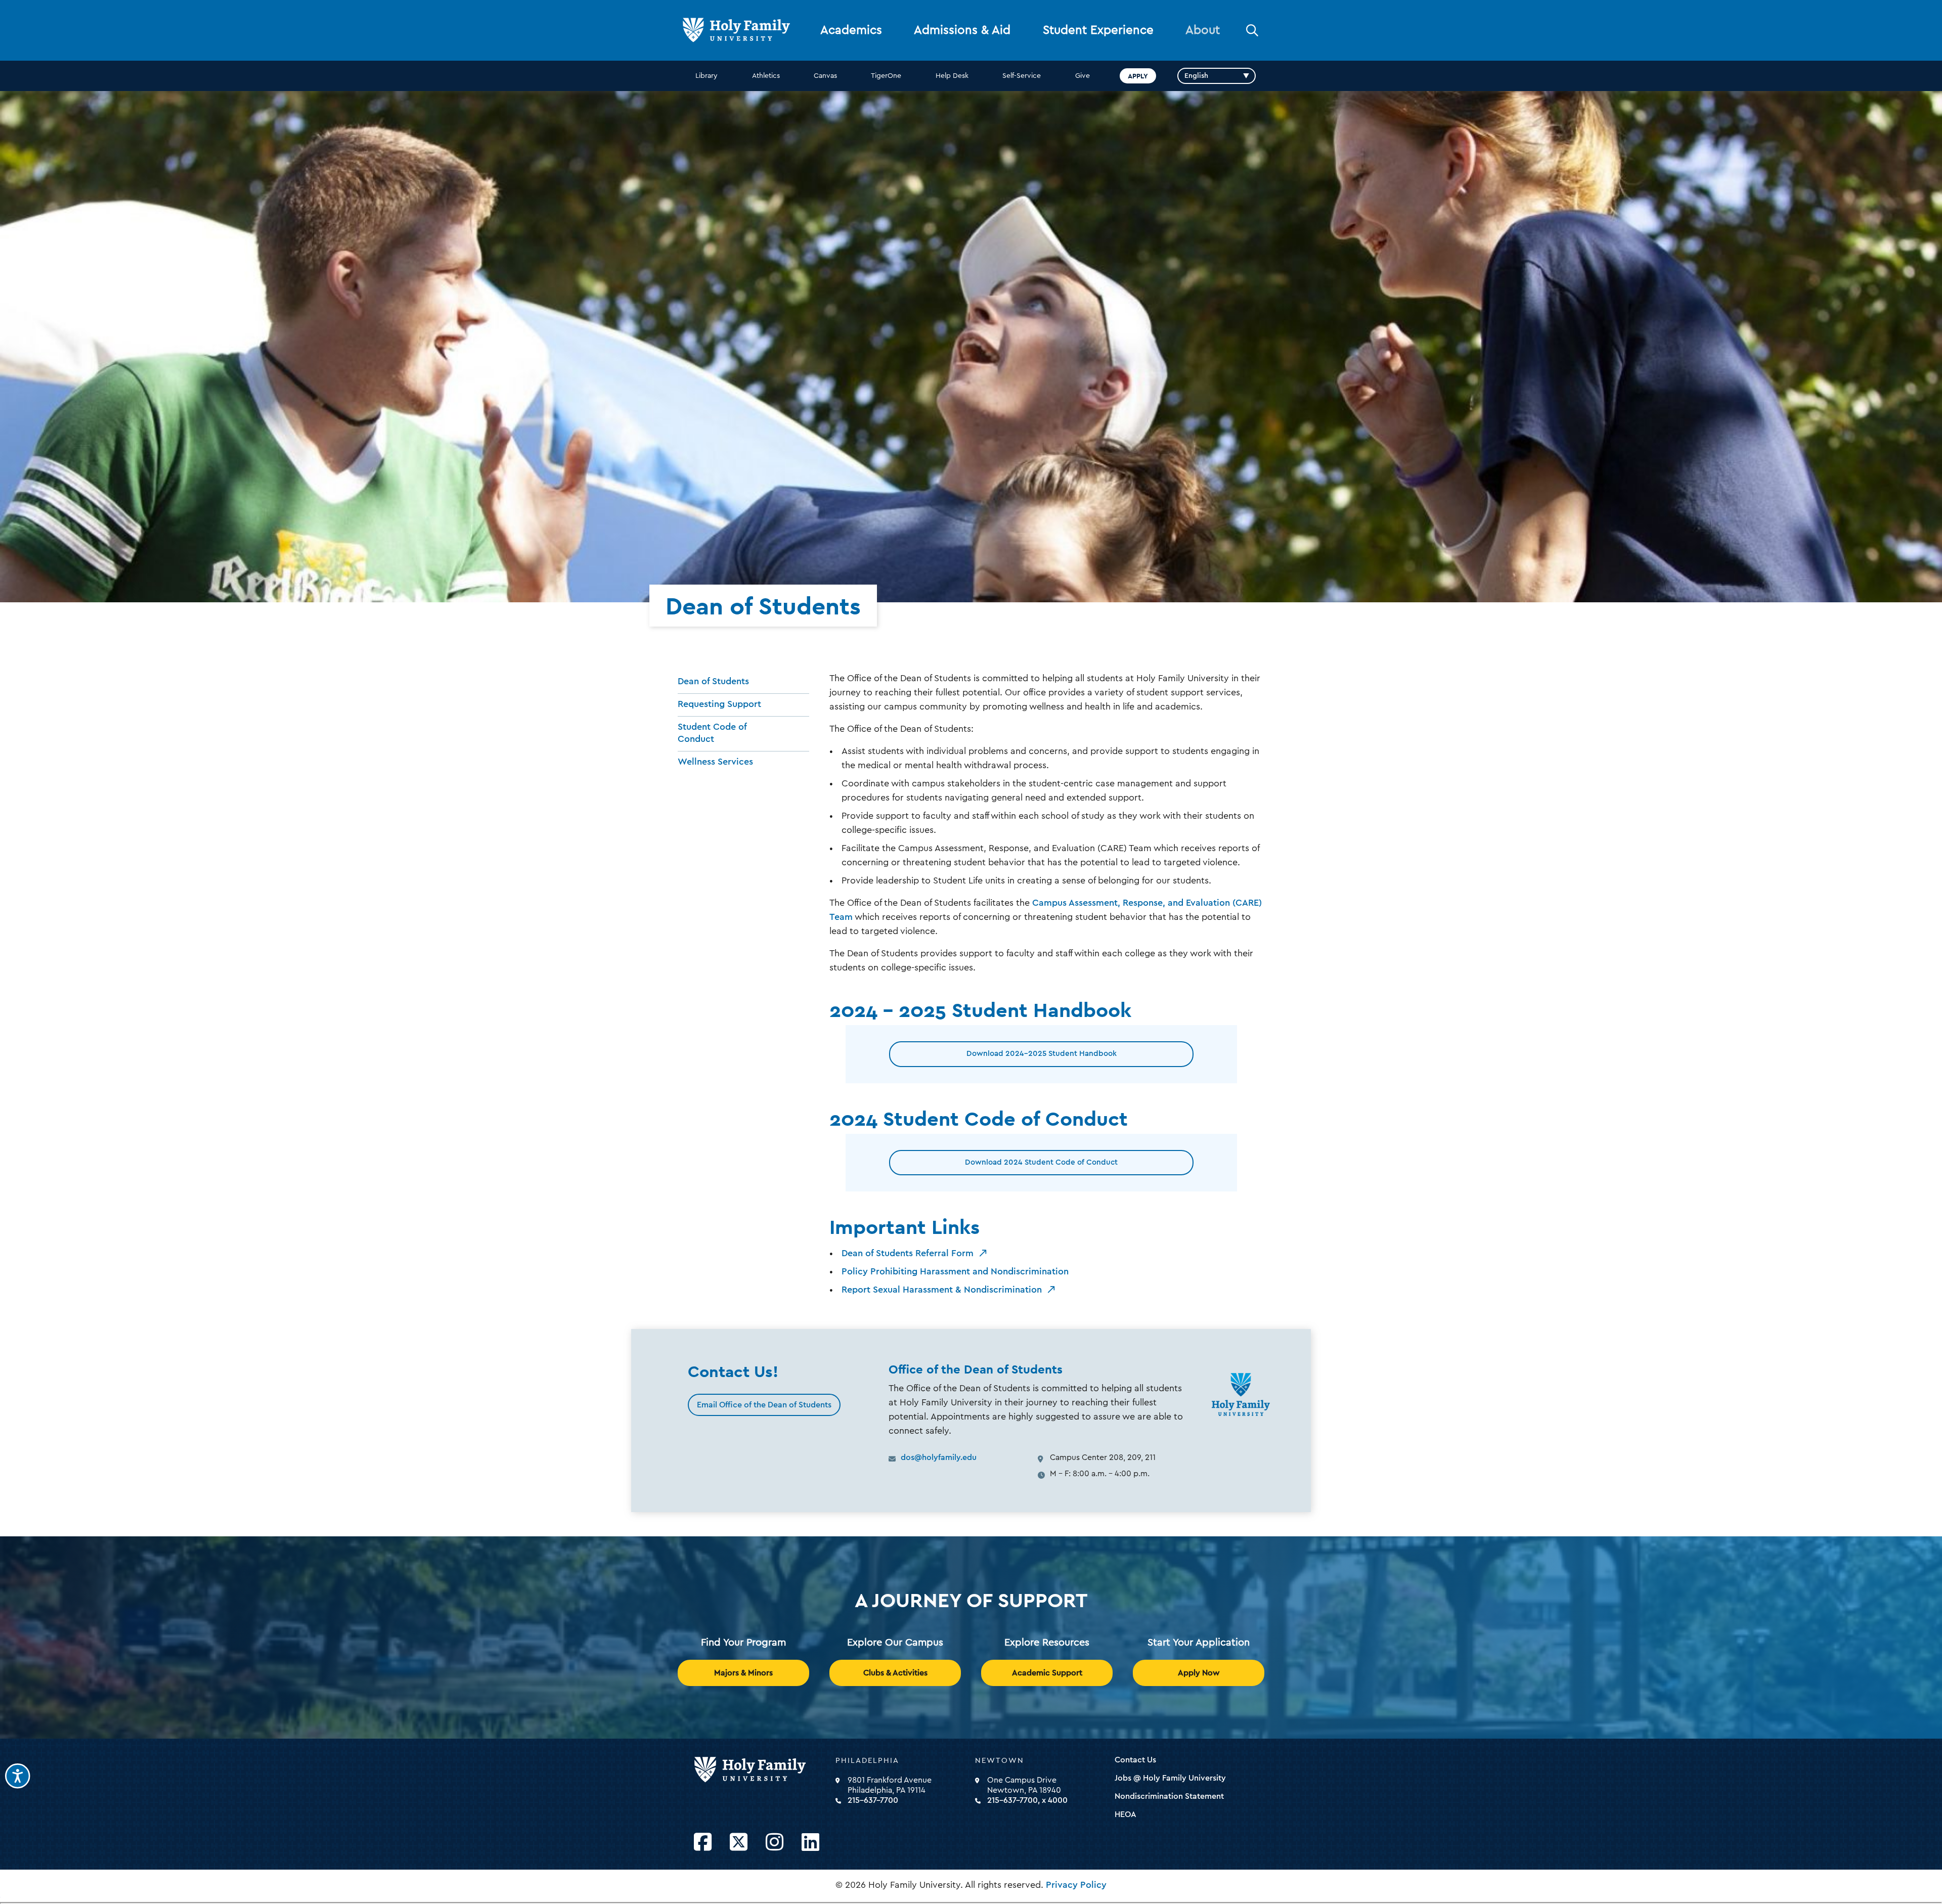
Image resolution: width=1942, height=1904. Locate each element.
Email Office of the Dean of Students (764, 1405)
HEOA (1126, 1814)
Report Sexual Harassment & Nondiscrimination (942, 1290)
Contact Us (1135, 1760)
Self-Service (1022, 76)
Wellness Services (715, 762)
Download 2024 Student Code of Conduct (1041, 1162)
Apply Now (1199, 1673)
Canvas (825, 76)
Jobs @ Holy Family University (1170, 1778)
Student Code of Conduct (712, 733)
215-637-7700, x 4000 (1027, 1800)
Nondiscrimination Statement (1169, 1796)
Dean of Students (713, 681)
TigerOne (886, 76)
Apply (1138, 76)
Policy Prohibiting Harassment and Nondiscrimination (955, 1271)
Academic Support (1047, 1673)
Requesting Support (719, 704)
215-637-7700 (873, 1800)
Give (1083, 76)
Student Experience (1098, 30)
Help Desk (952, 76)
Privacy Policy (1076, 1885)
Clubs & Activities (895, 1673)
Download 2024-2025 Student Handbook (1042, 1054)
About (1203, 30)
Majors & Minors (743, 1673)
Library (707, 76)
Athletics (766, 76)
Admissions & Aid (962, 30)
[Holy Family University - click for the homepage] (762, 1770)
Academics (851, 30)
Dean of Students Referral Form (908, 1253)
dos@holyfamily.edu (939, 1457)
